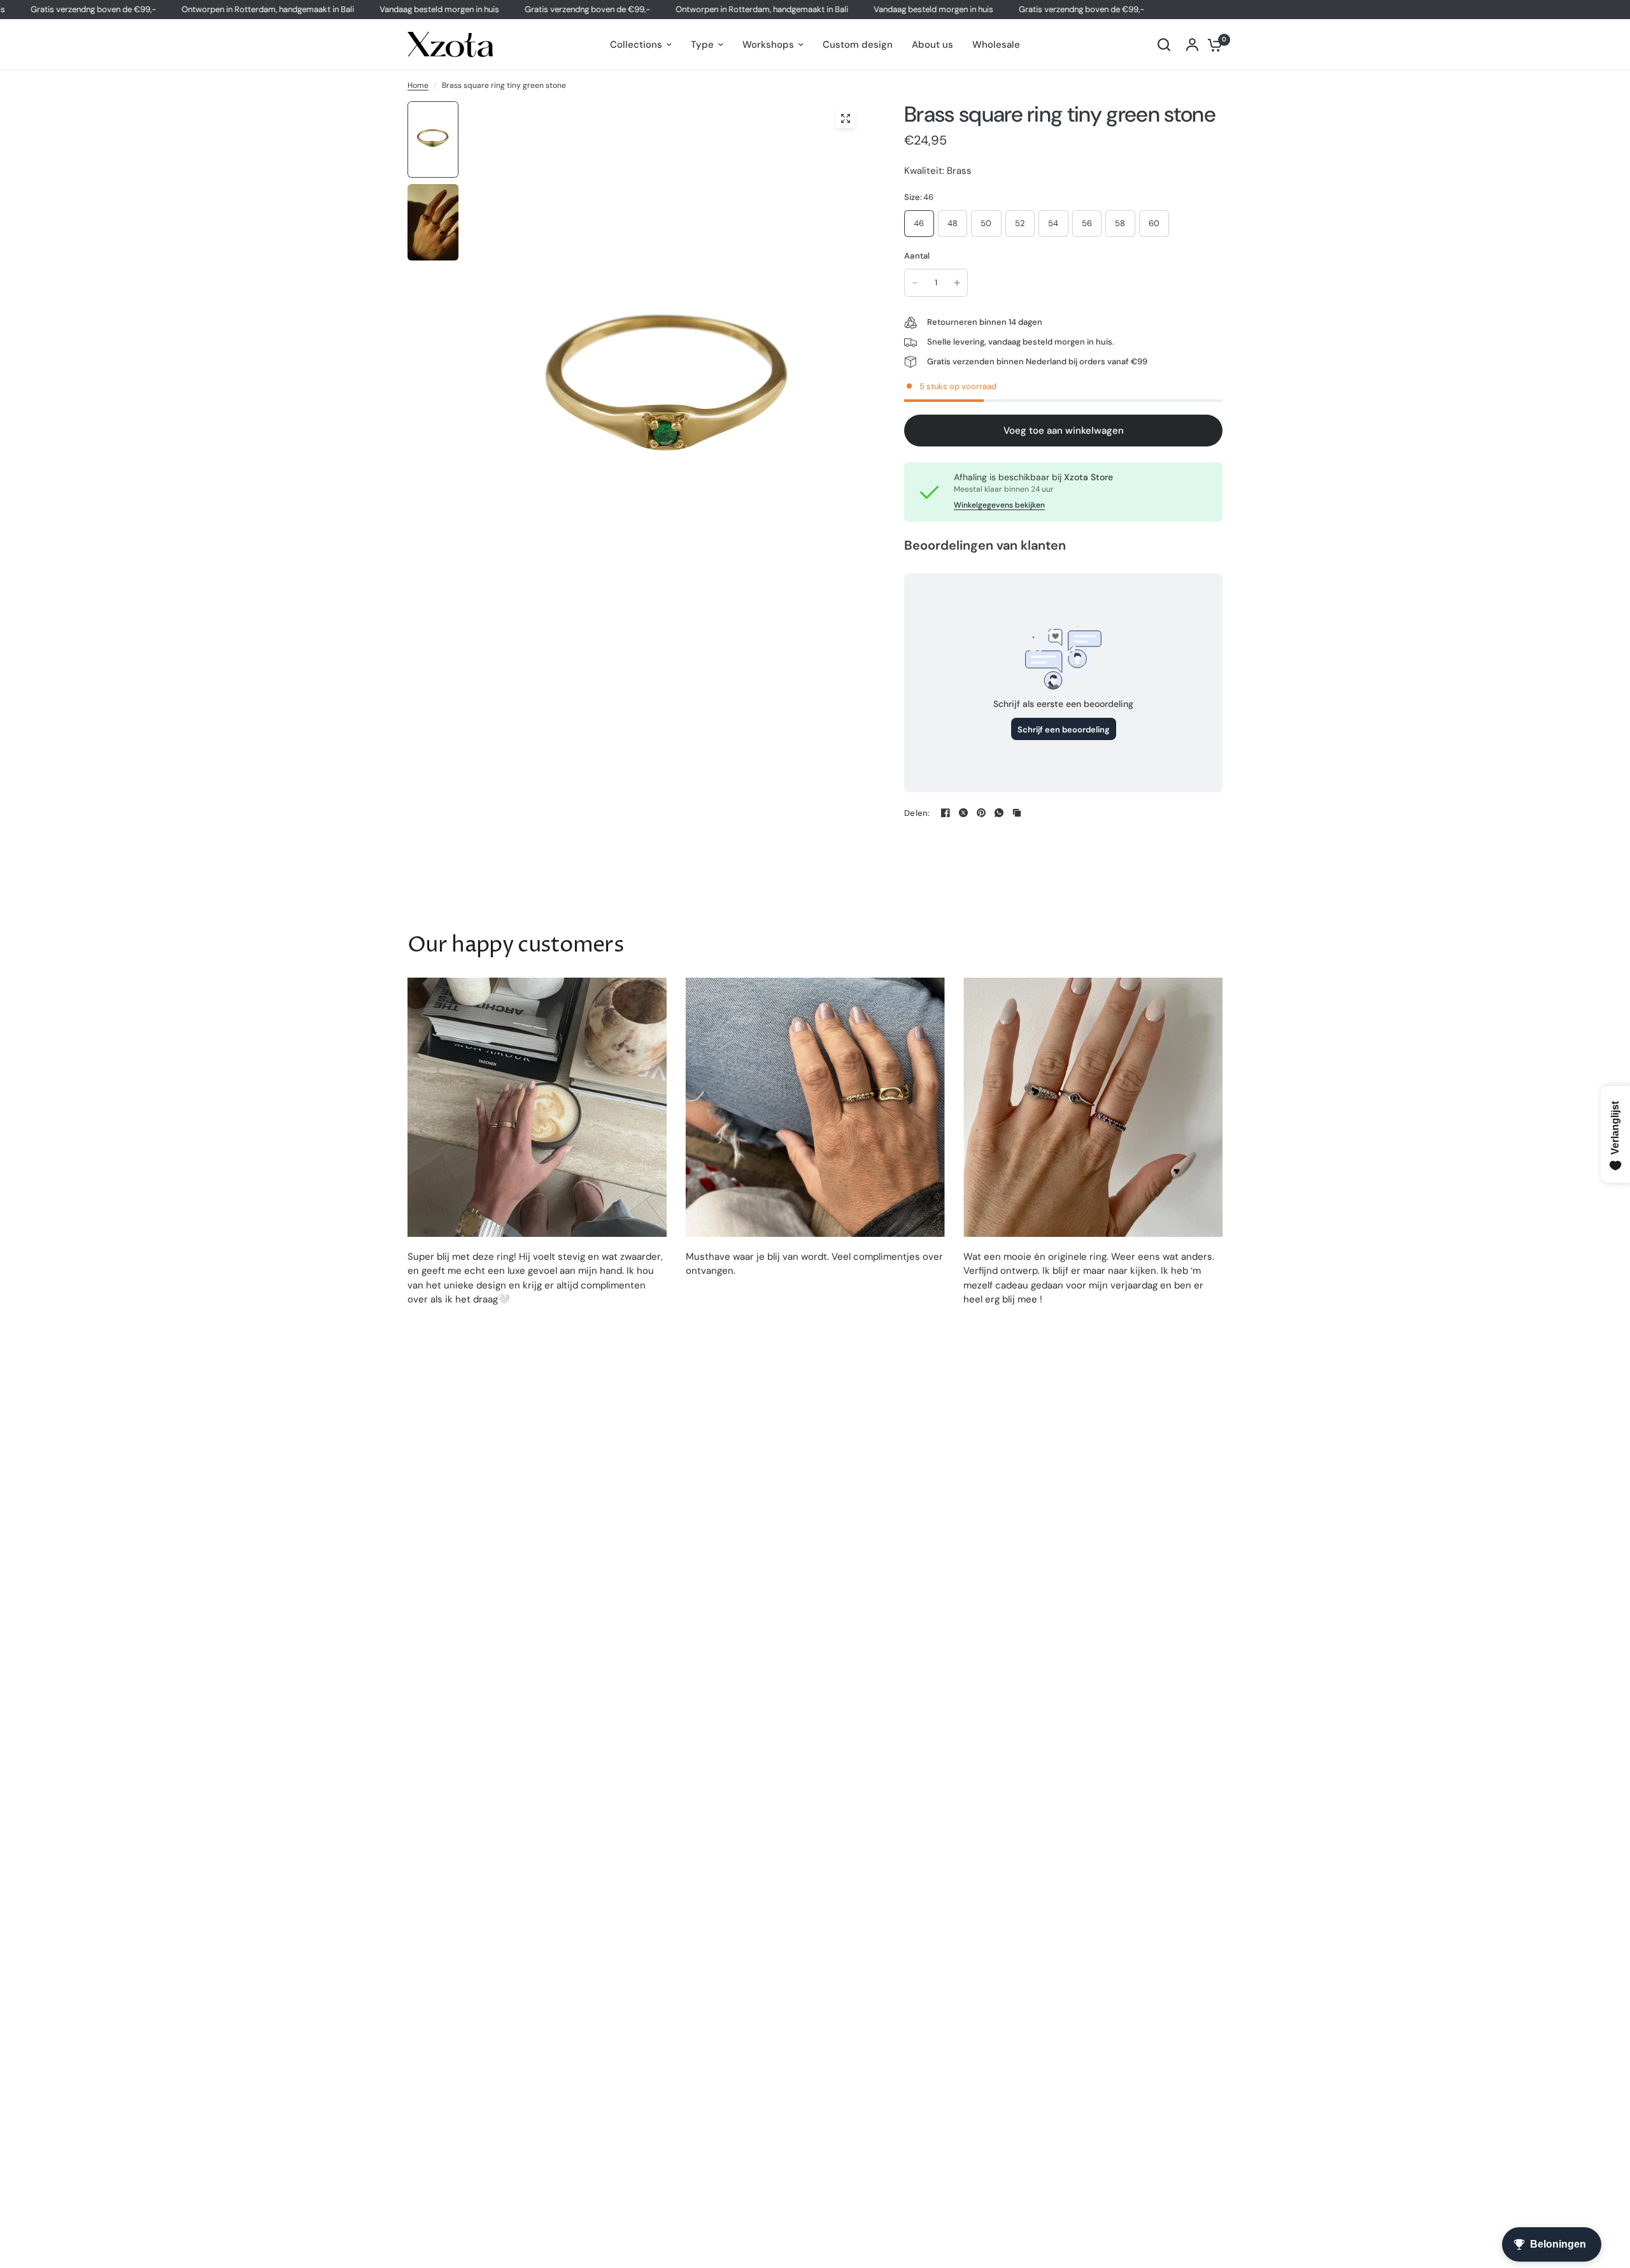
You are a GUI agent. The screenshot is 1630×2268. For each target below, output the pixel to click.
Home (418, 85)
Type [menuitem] (702, 45)
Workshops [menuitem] (768, 45)
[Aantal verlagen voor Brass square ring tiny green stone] (915, 283)
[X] (963, 813)
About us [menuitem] (932, 45)
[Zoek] (1164, 45)
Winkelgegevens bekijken (999, 505)
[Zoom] (846, 118)
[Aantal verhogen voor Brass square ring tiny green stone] (957, 283)
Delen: (917, 813)
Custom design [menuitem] (858, 45)
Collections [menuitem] (636, 45)
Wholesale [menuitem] (996, 45)
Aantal (917, 256)
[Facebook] (946, 813)
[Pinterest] (981, 813)
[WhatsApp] (999, 813)
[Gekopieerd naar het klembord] (1017, 813)
